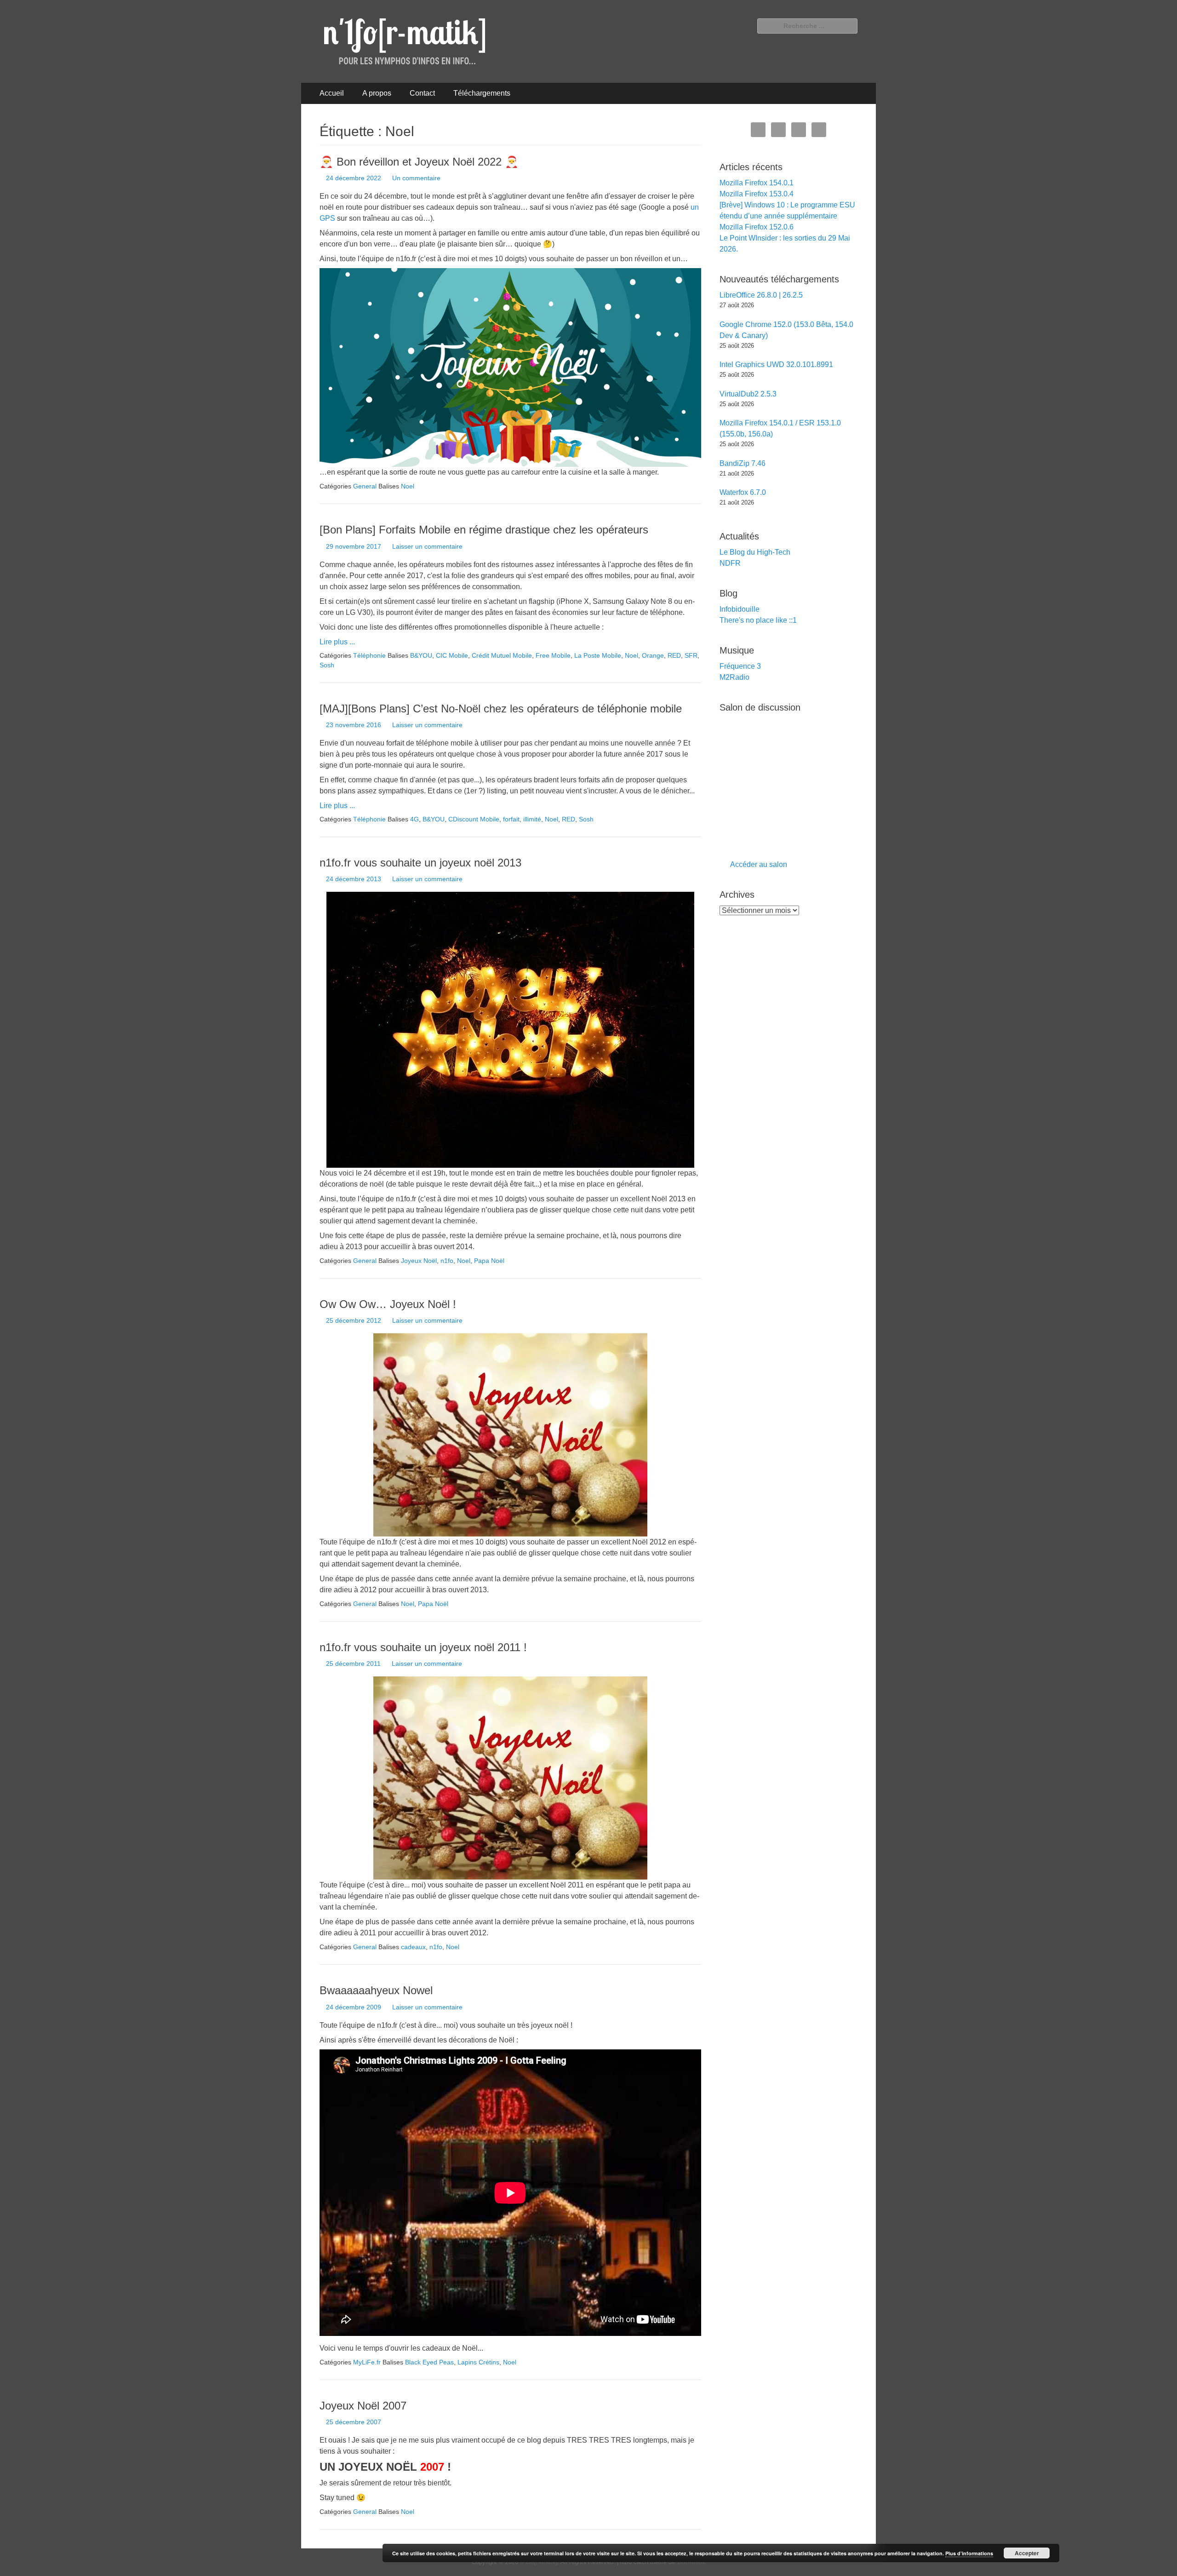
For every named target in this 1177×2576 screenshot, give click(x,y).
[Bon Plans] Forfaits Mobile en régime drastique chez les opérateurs (484, 530)
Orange (653, 655)
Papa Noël (489, 1261)
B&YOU (421, 655)
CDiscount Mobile (474, 819)
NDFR (730, 563)
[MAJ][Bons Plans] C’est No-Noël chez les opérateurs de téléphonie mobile (501, 709)
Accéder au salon (759, 864)
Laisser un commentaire (427, 546)
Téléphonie (369, 655)
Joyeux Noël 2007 (363, 2406)
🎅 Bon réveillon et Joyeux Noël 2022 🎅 (419, 162)
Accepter (1027, 2553)
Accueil (332, 93)
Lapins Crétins (478, 2362)
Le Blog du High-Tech (755, 552)
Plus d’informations (969, 2553)
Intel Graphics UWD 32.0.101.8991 (776, 364)
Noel (408, 486)
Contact (422, 93)
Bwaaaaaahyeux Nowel (376, 1990)
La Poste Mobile (598, 655)
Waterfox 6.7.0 (743, 492)
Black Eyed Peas (429, 2362)
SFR (691, 655)
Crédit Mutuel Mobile (502, 655)
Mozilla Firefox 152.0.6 (757, 227)
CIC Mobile (452, 655)
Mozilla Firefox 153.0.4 (757, 194)
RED (674, 655)
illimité (532, 819)
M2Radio (734, 677)
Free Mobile (553, 655)
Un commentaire (416, 178)
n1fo (447, 1261)
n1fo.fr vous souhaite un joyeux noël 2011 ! (423, 1647)
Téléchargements (482, 93)
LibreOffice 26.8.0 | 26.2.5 (761, 295)
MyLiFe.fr (367, 2362)
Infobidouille (740, 609)
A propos (377, 93)
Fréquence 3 (740, 666)
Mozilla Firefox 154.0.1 (757, 183)
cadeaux (413, 1947)
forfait (511, 819)
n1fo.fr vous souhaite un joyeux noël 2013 (420, 863)
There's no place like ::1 (758, 620)
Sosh (327, 665)
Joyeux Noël (419, 1261)
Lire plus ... (337, 642)
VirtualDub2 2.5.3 (748, 394)
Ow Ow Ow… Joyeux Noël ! (388, 1304)
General (365, 486)
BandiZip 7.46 (743, 463)
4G (414, 819)
